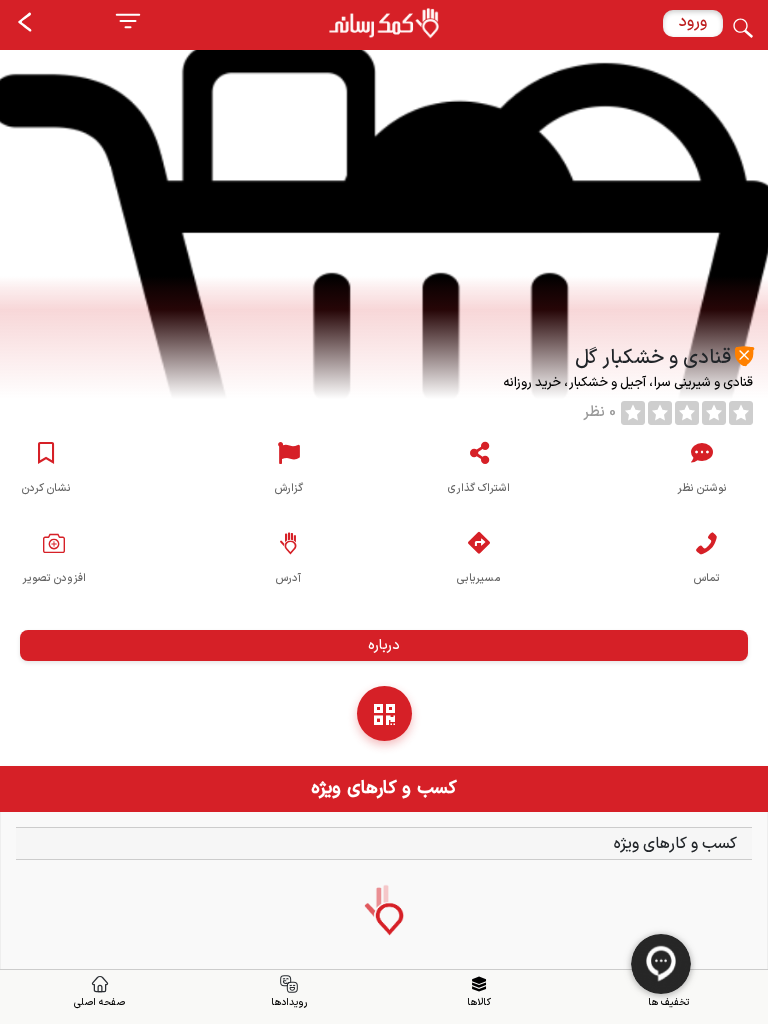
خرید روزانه (533, 383)
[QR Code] (384, 713)
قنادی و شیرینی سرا (702, 383)
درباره (384, 645)
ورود (693, 22)
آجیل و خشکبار (606, 383)
